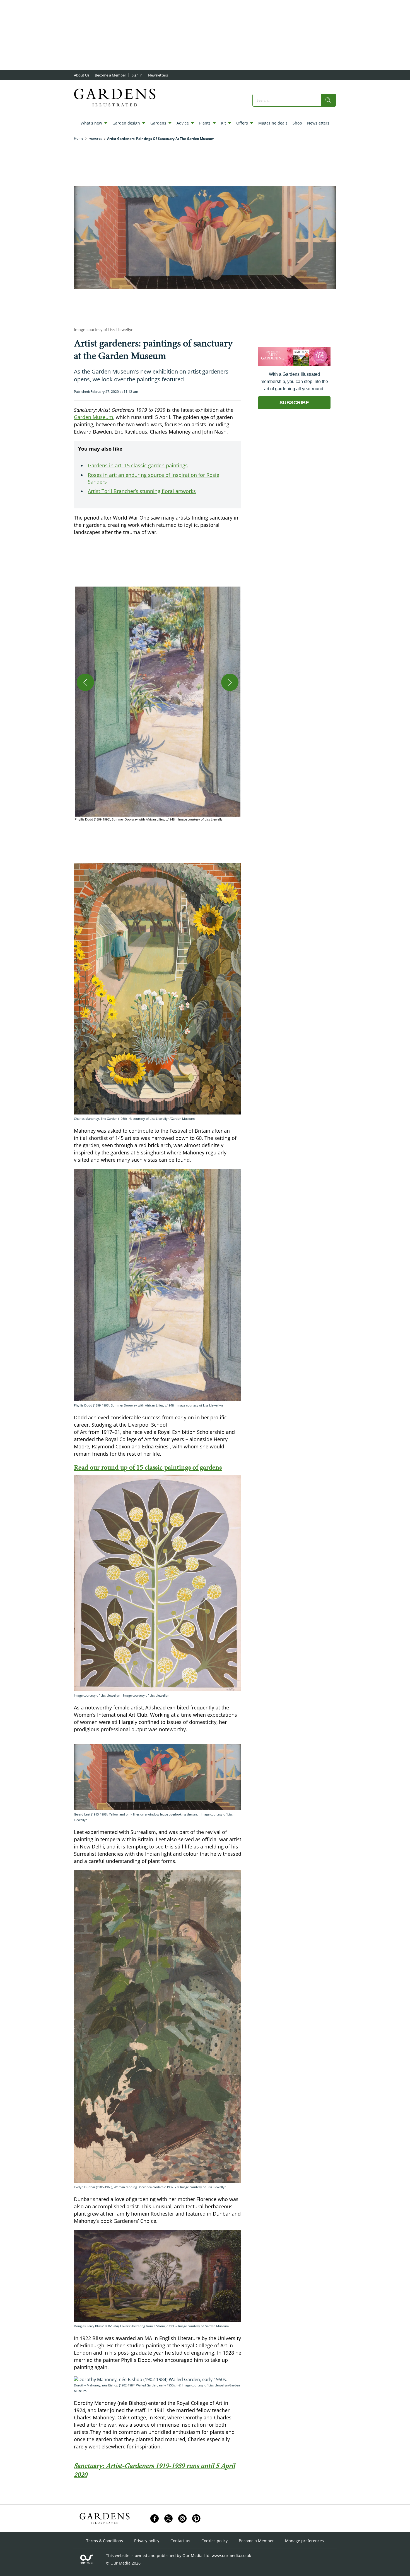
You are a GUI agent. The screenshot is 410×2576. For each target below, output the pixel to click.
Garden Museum (94, 417)
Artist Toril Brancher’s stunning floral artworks (142, 491)
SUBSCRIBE (294, 403)
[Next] (230, 682)
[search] (328, 100)
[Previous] (85, 682)
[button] (158, 704)
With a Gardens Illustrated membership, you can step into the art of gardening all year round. (294, 382)
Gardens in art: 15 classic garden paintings (138, 465)
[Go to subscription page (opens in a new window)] (294, 364)
